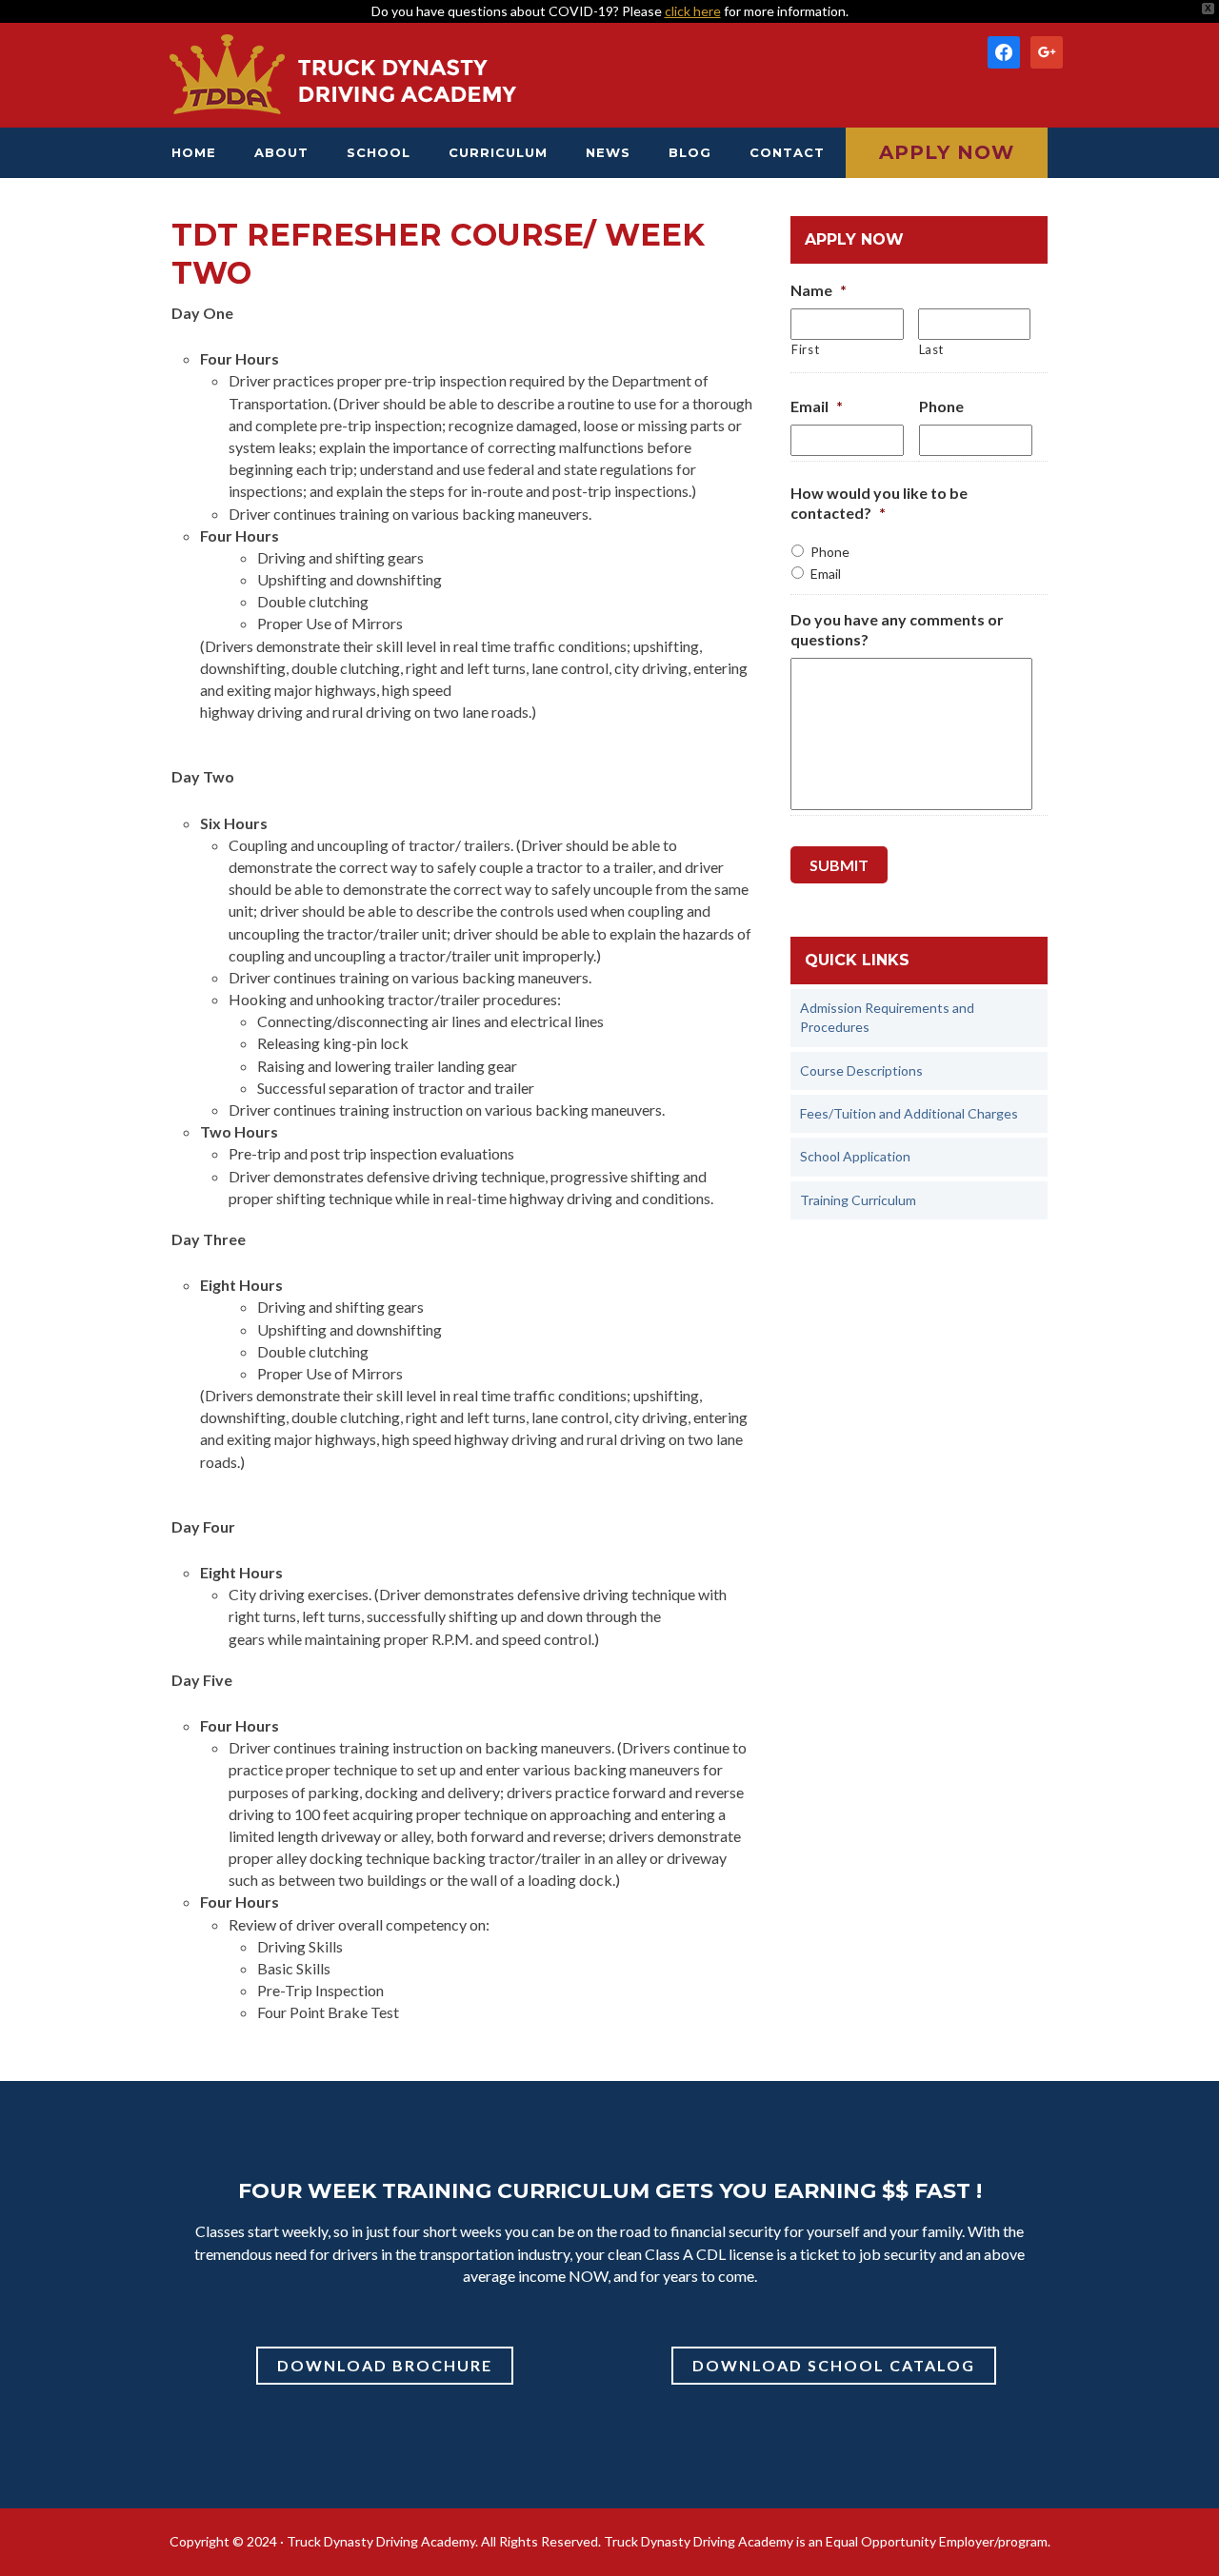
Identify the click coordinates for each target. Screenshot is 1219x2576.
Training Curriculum (858, 1200)
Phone (941, 406)
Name (819, 290)
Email (817, 406)
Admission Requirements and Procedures (887, 1017)
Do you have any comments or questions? (897, 629)
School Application (855, 1156)
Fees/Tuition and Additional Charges (909, 1113)
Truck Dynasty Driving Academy (343, 75)
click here (693, 11)
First (805, 349)
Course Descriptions (861, 1070)
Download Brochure (385, 2365)
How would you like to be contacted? (879, 503)
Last (932, 349)
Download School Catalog (834, 2365)
